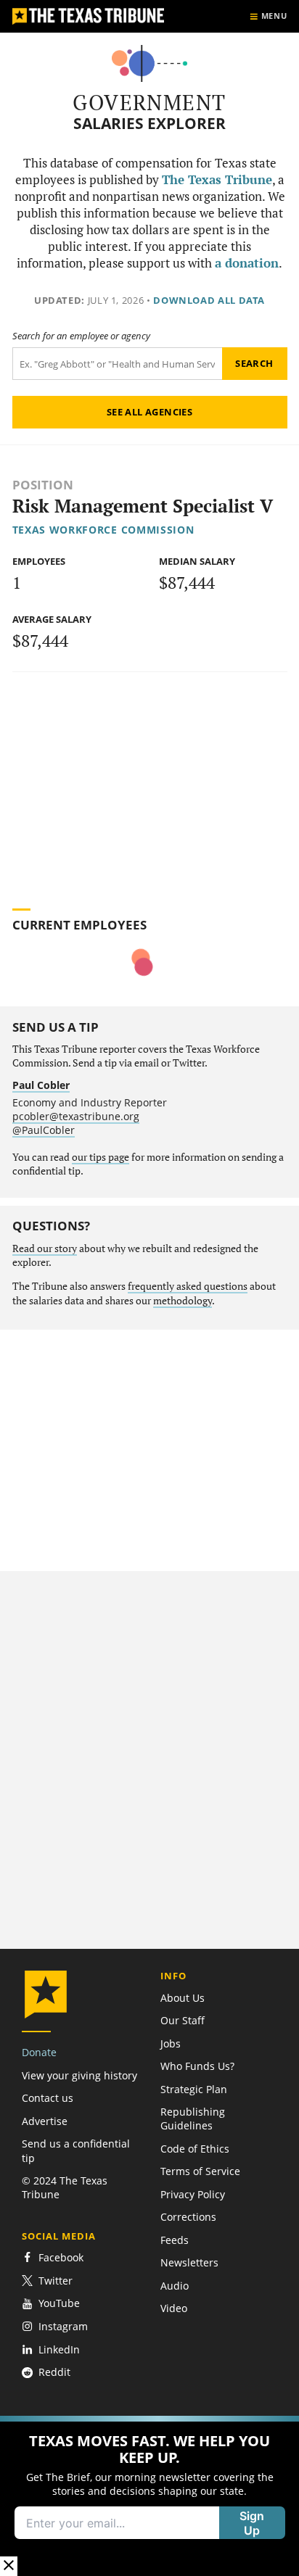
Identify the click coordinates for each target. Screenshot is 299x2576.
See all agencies (149, 412)
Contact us (48, 2098)
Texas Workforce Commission (103, 530)
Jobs (171, 2043)
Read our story (45, 1248)
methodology (183, 1301)
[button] (149, 2496)
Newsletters (189, 2262)
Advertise (45, 2121)
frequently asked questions (188, 1286)
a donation (247, 263)
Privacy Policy (193, 2194)
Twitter (56, 2281)
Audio (175, 2286)
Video (174, 2308)
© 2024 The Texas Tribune (65, 2187)
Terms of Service (200, 2171)
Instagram (63, 2326)
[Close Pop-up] (9, 2566)
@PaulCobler (44, 1130)
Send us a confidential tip (76, 2150)
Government (149, 102)
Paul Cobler (41, 1085)
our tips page (101, 1157)
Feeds (175, 2240)
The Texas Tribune (217, 180)
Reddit (54, 2373)
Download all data (209, 300)
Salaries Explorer (149, 124)
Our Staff (183, 2020)
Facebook (61, 2257)
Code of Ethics (195, 2149)
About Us (183, 1998)
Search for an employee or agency (81, 336)
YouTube (59, 2304)
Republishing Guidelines (193, 2119)
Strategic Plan (194, 2089)
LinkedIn (59, 2349)
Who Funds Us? (197, 2066)
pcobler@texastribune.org (76, 1116)
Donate (39, 2052)
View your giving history (79, 2075)
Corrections (188, 2217)
